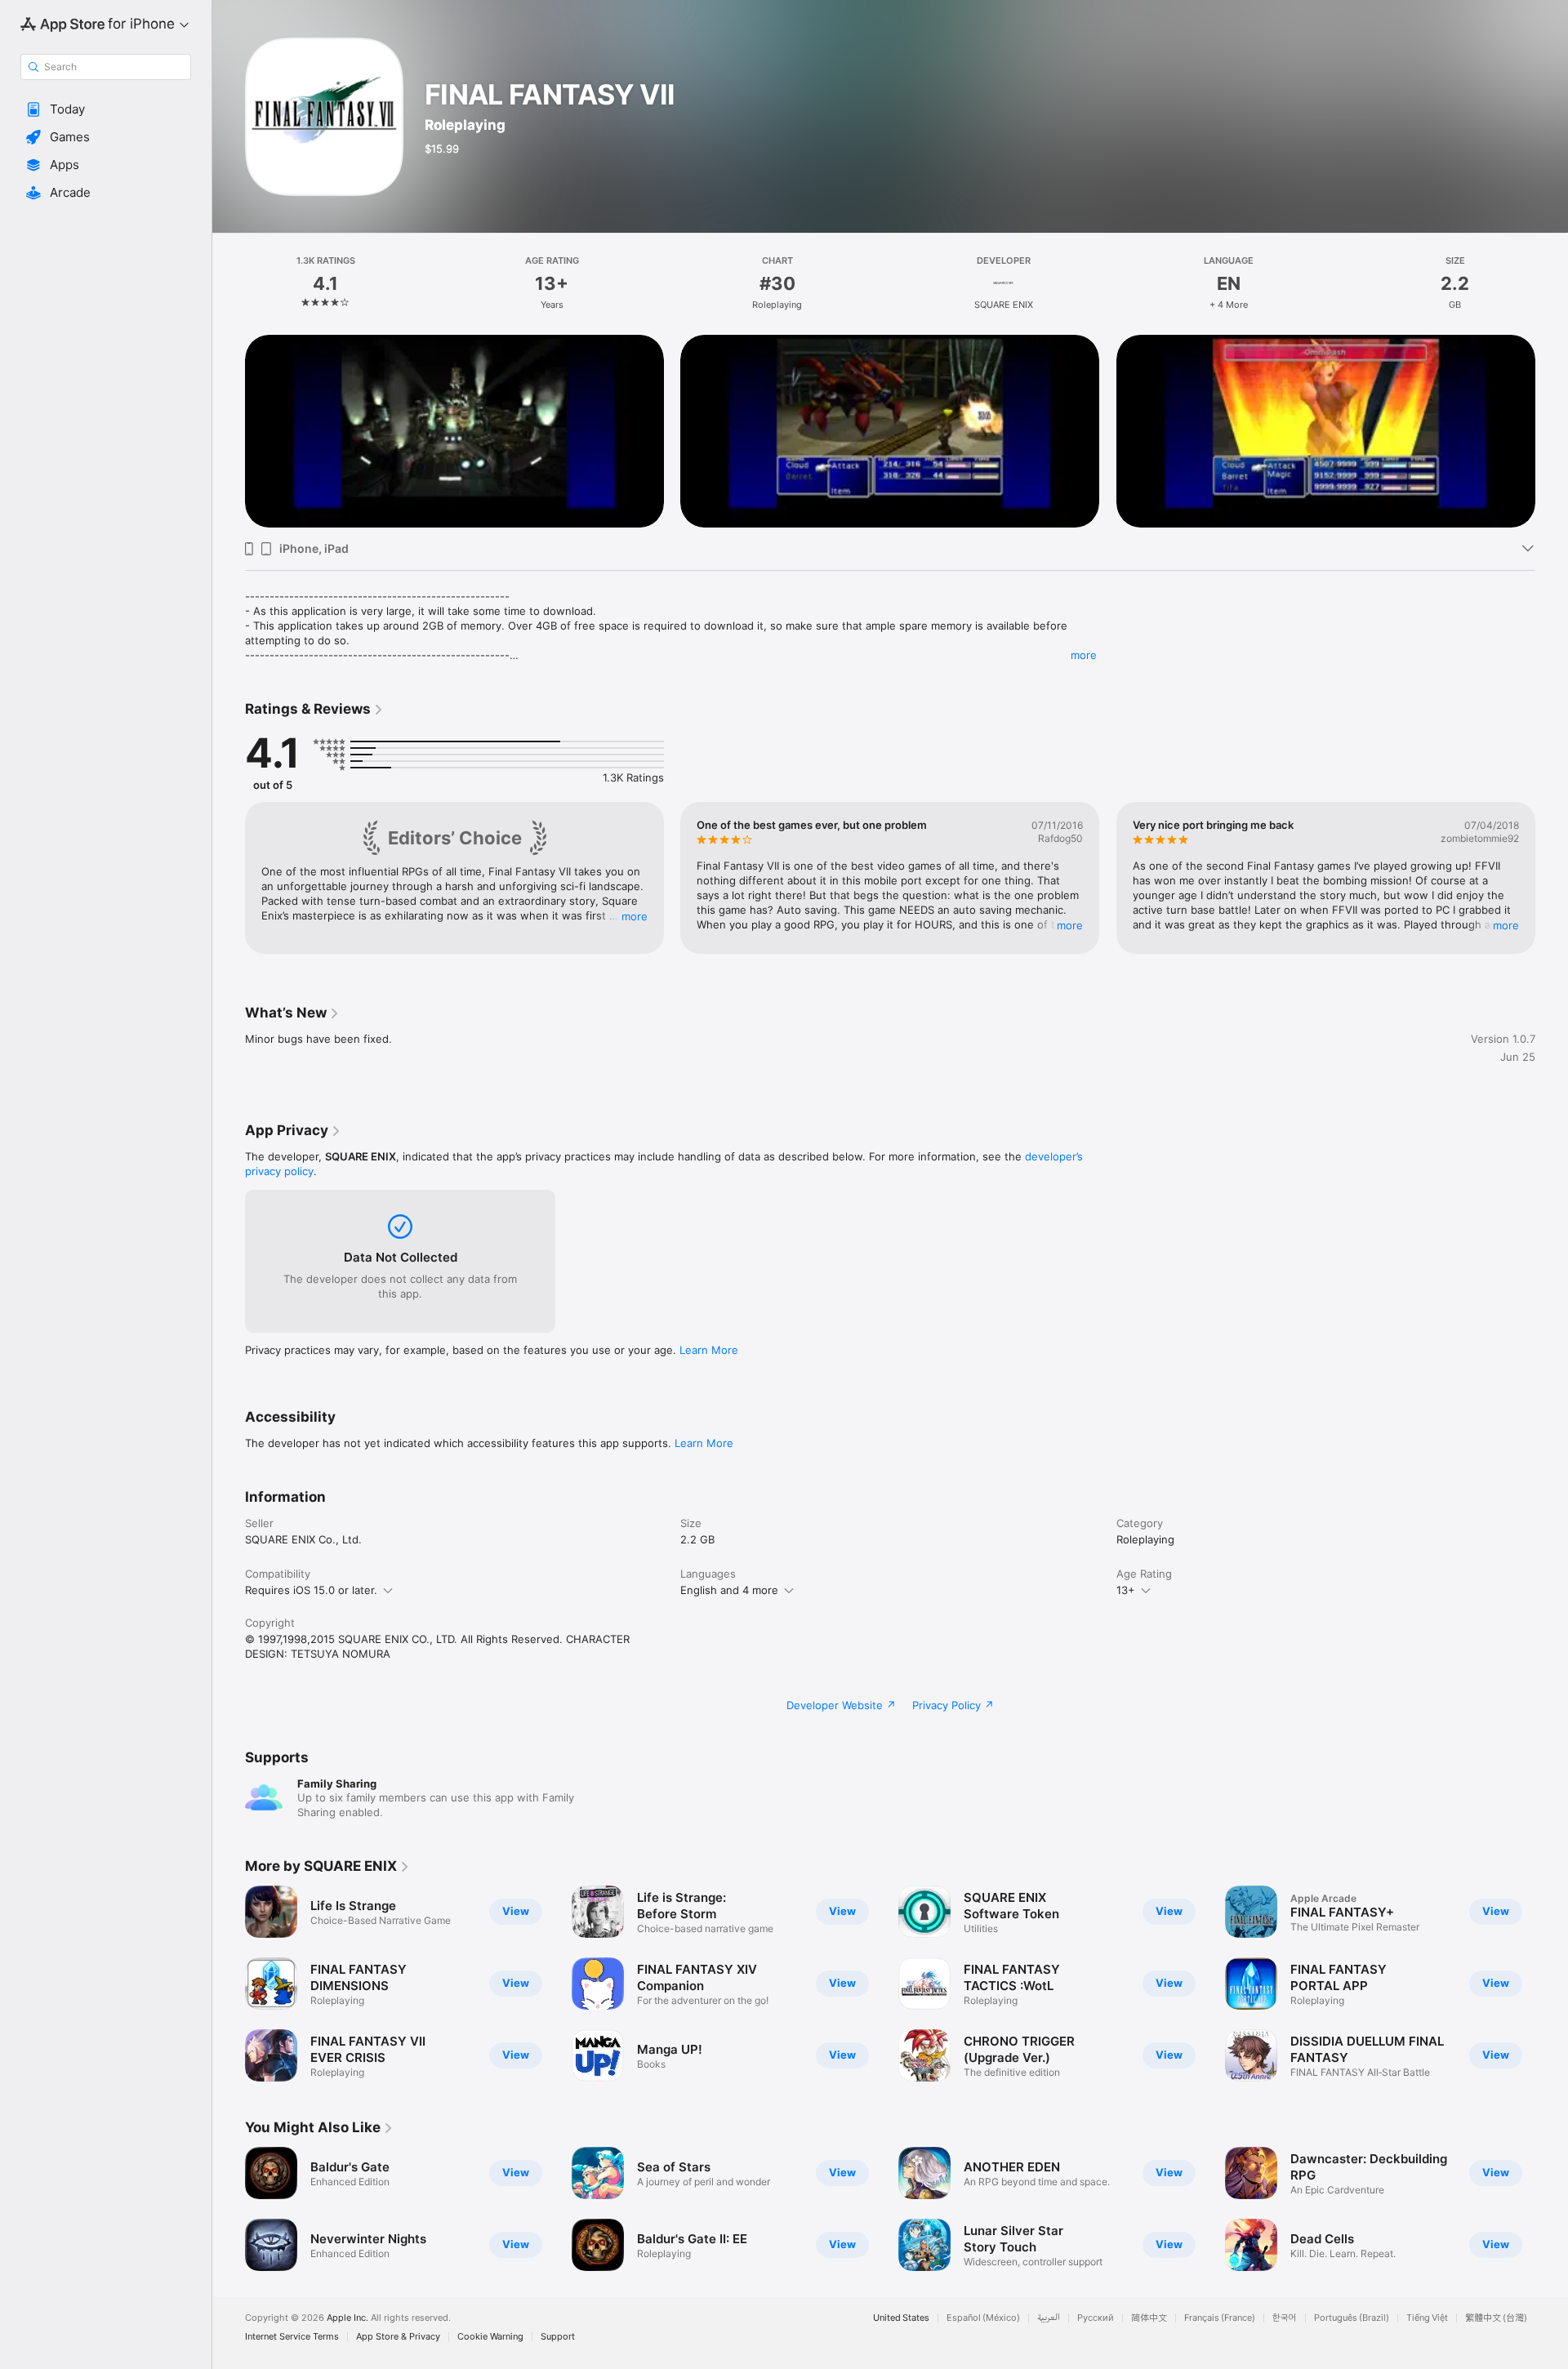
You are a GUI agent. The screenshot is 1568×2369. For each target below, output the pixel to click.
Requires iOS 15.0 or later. (311, 1590)
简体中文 (1149, 2318)
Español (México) (983, 2318)
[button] (106, 109)
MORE (635, 916)
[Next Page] (1552, 431)
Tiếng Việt (1427, 2318)
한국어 (1285, 2318)
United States (901, 2318)
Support (558, 2337)
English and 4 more (729, 1590)
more (1084, 655)
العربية (1049, 2318)
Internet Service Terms (292, 2337)
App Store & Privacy (398, 2337)
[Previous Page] (229, 431)
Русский (1096, 2318)
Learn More (709, 1350)
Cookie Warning (490, 2337)
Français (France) (1220, 2318)
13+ (1126, 1590)
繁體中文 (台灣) (1496, 2318)
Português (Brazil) (1352, 2318)
